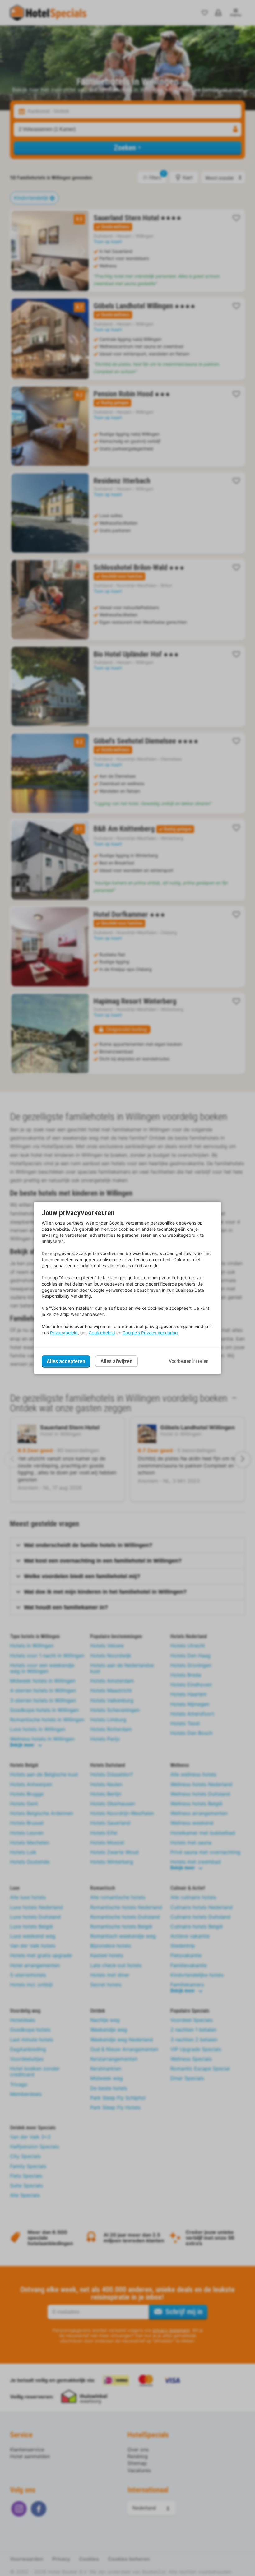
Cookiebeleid (102, 1333)
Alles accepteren (66, 1361)
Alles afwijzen (116, 1361)
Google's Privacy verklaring (150, 1333)
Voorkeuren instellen (189, 1361)
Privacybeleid (64, 1333)
